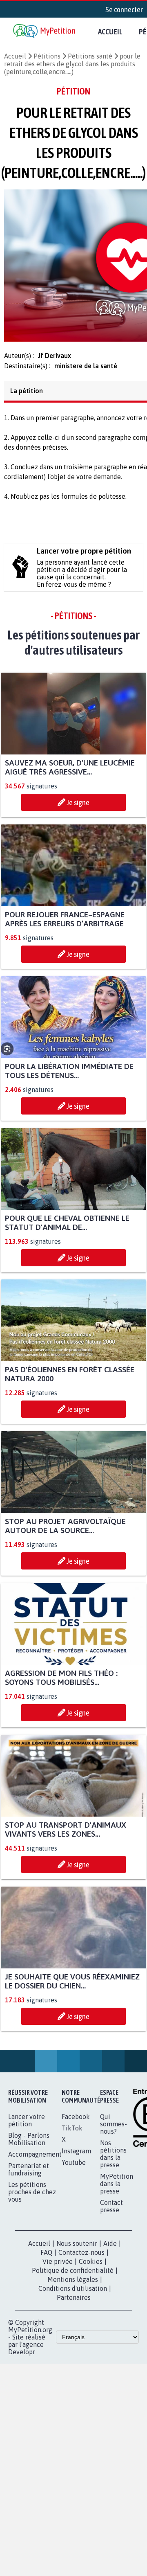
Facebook (76, 2121)
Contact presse (111, 2211)
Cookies (91, 2266)
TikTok (72, 2133)
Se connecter (124, 9)
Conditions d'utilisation (73, 2293)
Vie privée (58, 2266)
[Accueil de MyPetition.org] (45, 32)
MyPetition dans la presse (117, 2189)
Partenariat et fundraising (29, 2174)
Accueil (110, 32)
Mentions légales (73, 2284)
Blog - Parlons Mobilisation (29, 2144)
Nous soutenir (77, 2248)
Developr (22, 2357)
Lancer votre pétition (27, 2125)
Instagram (76, 2156)
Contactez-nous (81, 2257)
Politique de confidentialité (73, 2275)
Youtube (74, 2167)
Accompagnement (35, 2159)
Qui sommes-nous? (114, 2129)
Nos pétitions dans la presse (113, 2159)
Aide (110, 2248)
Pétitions (47, 56)
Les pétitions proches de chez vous (32, 2197)
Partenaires (74, 2302)
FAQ (46, 2257)
